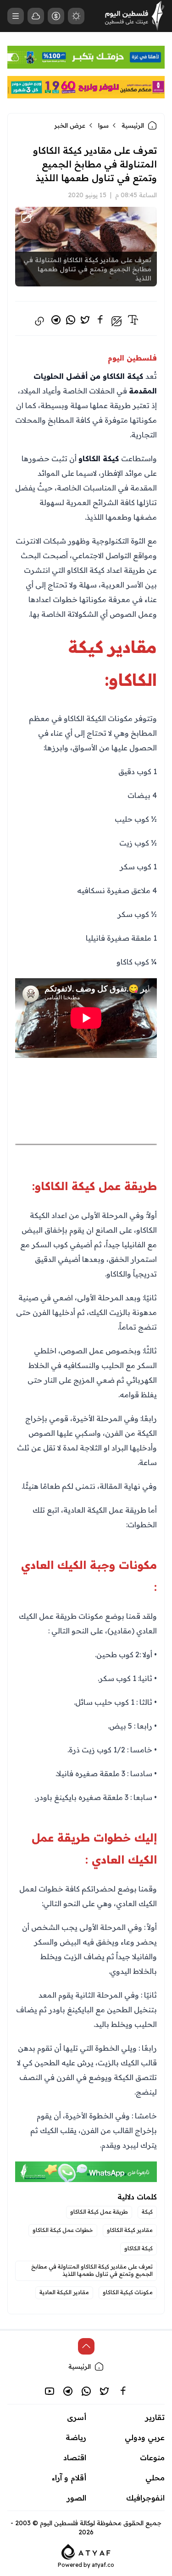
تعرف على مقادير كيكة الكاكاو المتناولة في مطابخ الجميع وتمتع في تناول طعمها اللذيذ (92, 2270)
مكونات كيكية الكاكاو (128, 2292)
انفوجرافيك (145, 2498)
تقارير (155, 2417)
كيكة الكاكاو (139, 2248)
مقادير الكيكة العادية (64, 2292)
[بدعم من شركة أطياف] (86, 2551)
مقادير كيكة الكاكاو (130, 2230)
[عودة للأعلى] (86, 2346)
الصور (77, 2498)
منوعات (152, 2457)
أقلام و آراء (69, 2478)
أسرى (77, 2417)
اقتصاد (75, 2457)
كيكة (147, 2212)
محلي (155, 2478)
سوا (103, 125)
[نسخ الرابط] (39, 321)
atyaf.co (103, 2565)
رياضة (76, 2437)
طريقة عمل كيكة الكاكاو (99, 2212)
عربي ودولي (145, 2437)
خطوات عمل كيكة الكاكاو (63, 2230)
